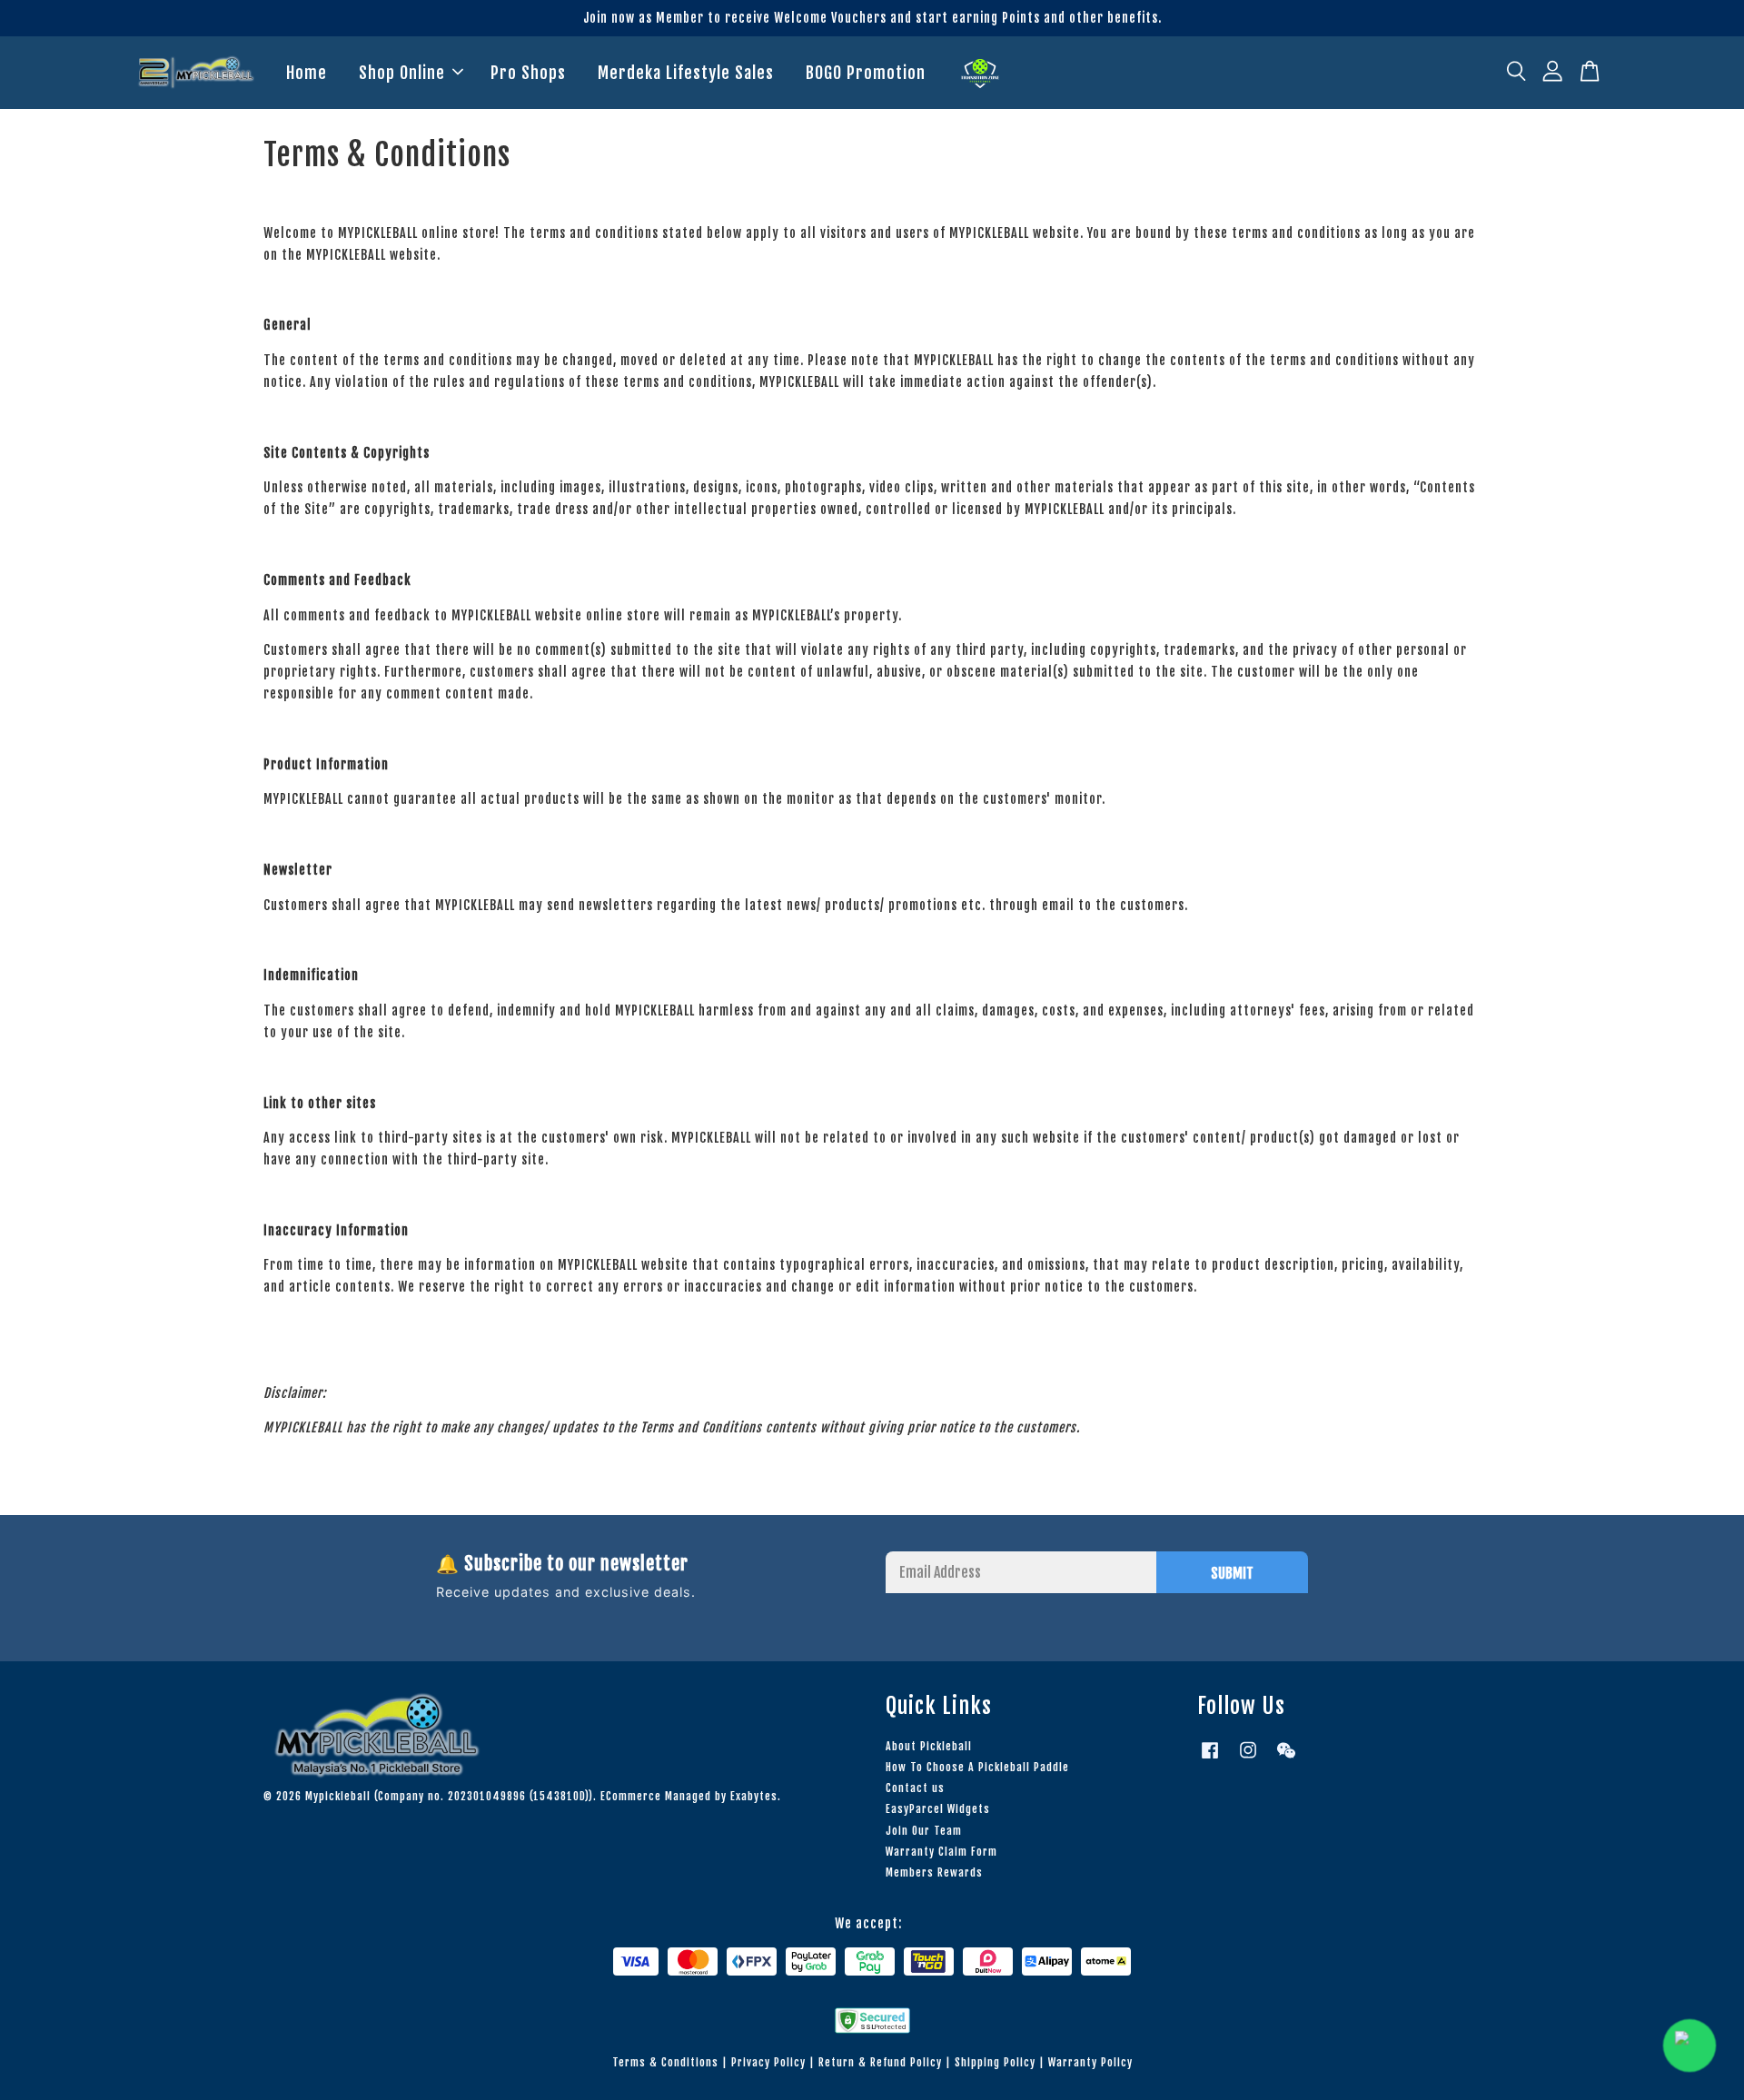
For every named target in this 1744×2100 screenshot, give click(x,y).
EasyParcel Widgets (938, 1809)
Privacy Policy (768, 2062)
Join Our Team (924, 1831)
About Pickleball (929, 1746)
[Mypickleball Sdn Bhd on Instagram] (1248, 1759)
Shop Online (402, 73)
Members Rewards (934, 1872)
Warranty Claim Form (941, 1852)
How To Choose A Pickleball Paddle (977, 1767)
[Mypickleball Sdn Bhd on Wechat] (1286, 1759)
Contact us (915, 1788)
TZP (980, 74)
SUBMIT (1232, 1573)
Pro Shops (528, 73)
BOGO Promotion (866, 73)
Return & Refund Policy (880, 2062)
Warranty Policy (1090, 2062)
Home (307, 73)
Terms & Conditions (665, 2062)
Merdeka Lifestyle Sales (686, 73)
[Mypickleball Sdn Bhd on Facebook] (1210, 1759)
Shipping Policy (995, 2062)
